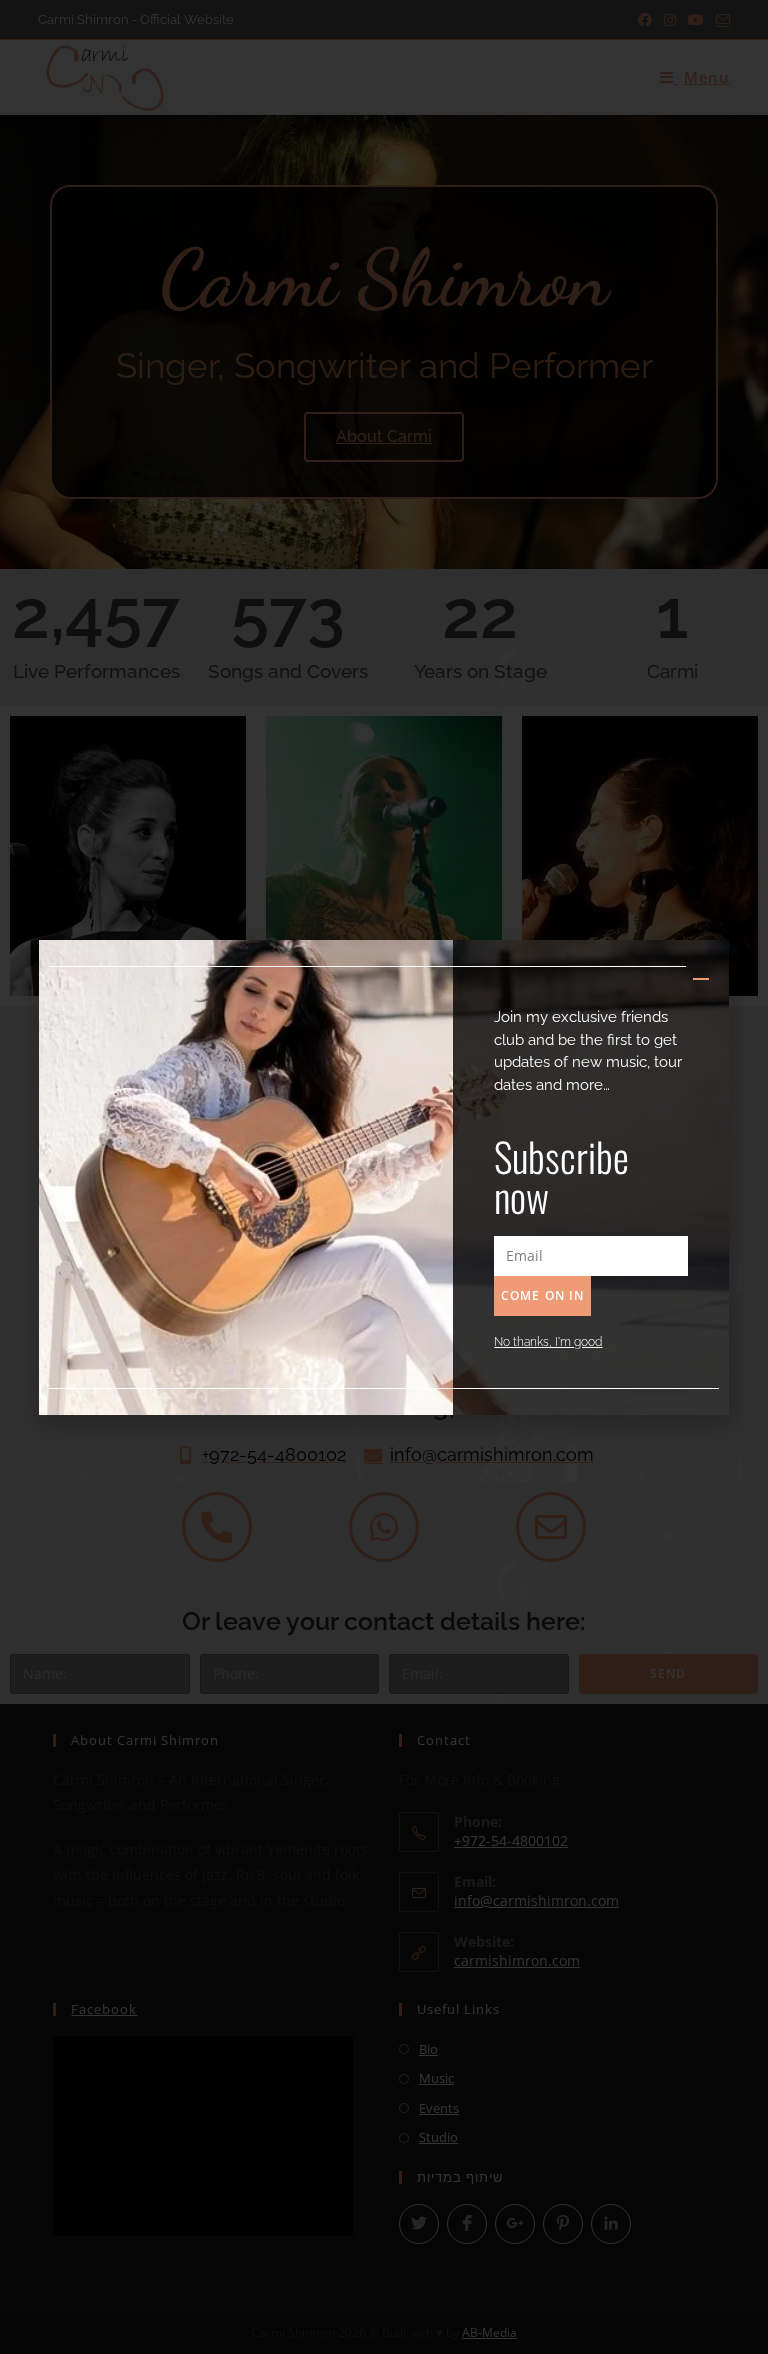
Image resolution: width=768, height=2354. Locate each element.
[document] (384, 1177)
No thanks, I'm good (548, 1342)
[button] (701, 970)
